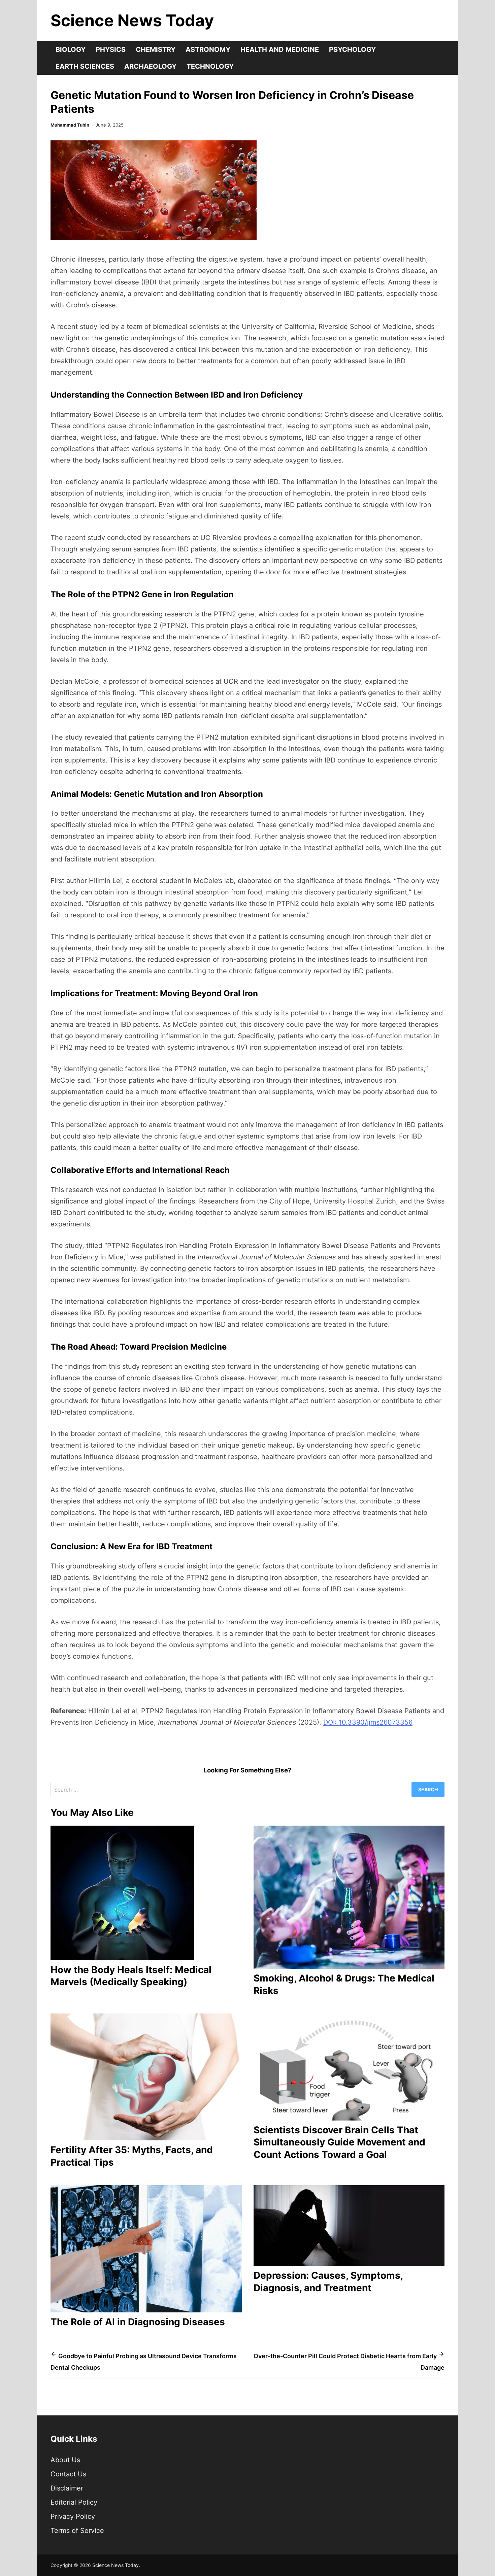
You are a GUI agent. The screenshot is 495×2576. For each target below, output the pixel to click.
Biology (71, 49)
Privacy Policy (73, 2516)
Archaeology (150, 66)
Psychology (352, 49)
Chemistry (156, 49)
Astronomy (208, 49)
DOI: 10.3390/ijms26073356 (368, 1722)
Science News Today (132, 20)
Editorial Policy (74, 2502)
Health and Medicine (280, 49)
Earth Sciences (85, 66)
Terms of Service (77, 2531)
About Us (65, 2460)
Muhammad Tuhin (70, 125)
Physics (111, 49)
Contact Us (68, 2474)
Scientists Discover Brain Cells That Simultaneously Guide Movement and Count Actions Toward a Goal (339, 2142)
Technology (210, 66)
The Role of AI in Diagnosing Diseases (138, 2322)
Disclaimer (67, 2488)
